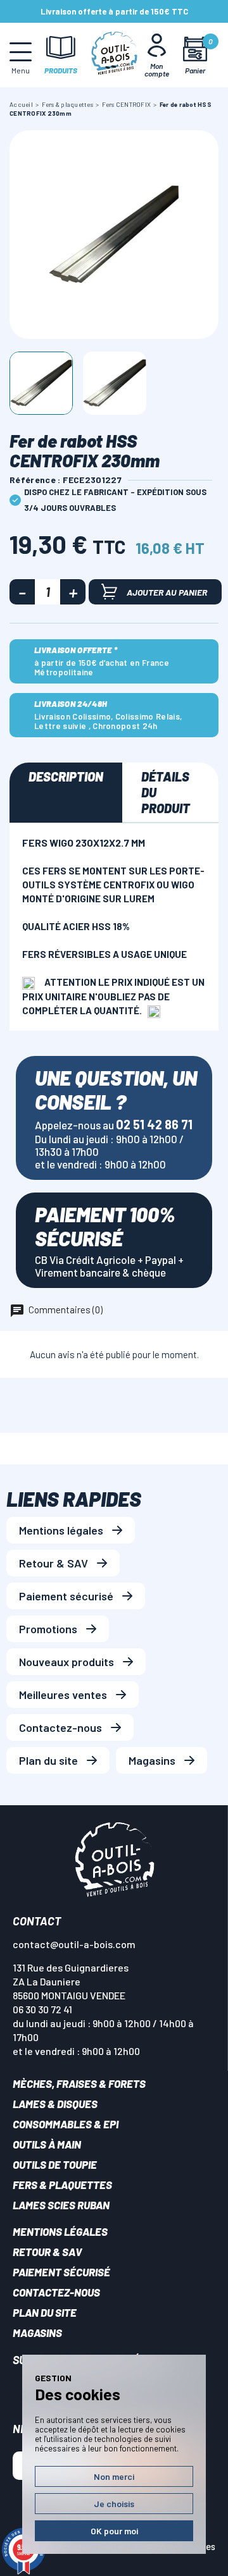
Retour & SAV (54, 1563)
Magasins (152, 1760)
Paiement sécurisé (66, 1596)
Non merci (114, 2476)
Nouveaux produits (66, 1662)
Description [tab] (66, 776)
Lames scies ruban (61, 2205)
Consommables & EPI (66, 2124)
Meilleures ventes (63, 1695)
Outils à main (47, 2144)
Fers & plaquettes (62, 2185)
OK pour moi (114, 2531)
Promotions (48, 1629)
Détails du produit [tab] (166, 792)
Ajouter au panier (167, 592)
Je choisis (114, 2504)
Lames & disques (55, 2104)
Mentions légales (61, 1530)
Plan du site (48, 1760)
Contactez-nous (60, 1727)
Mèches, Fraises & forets (79, 2083)
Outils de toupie (55, 2164)
